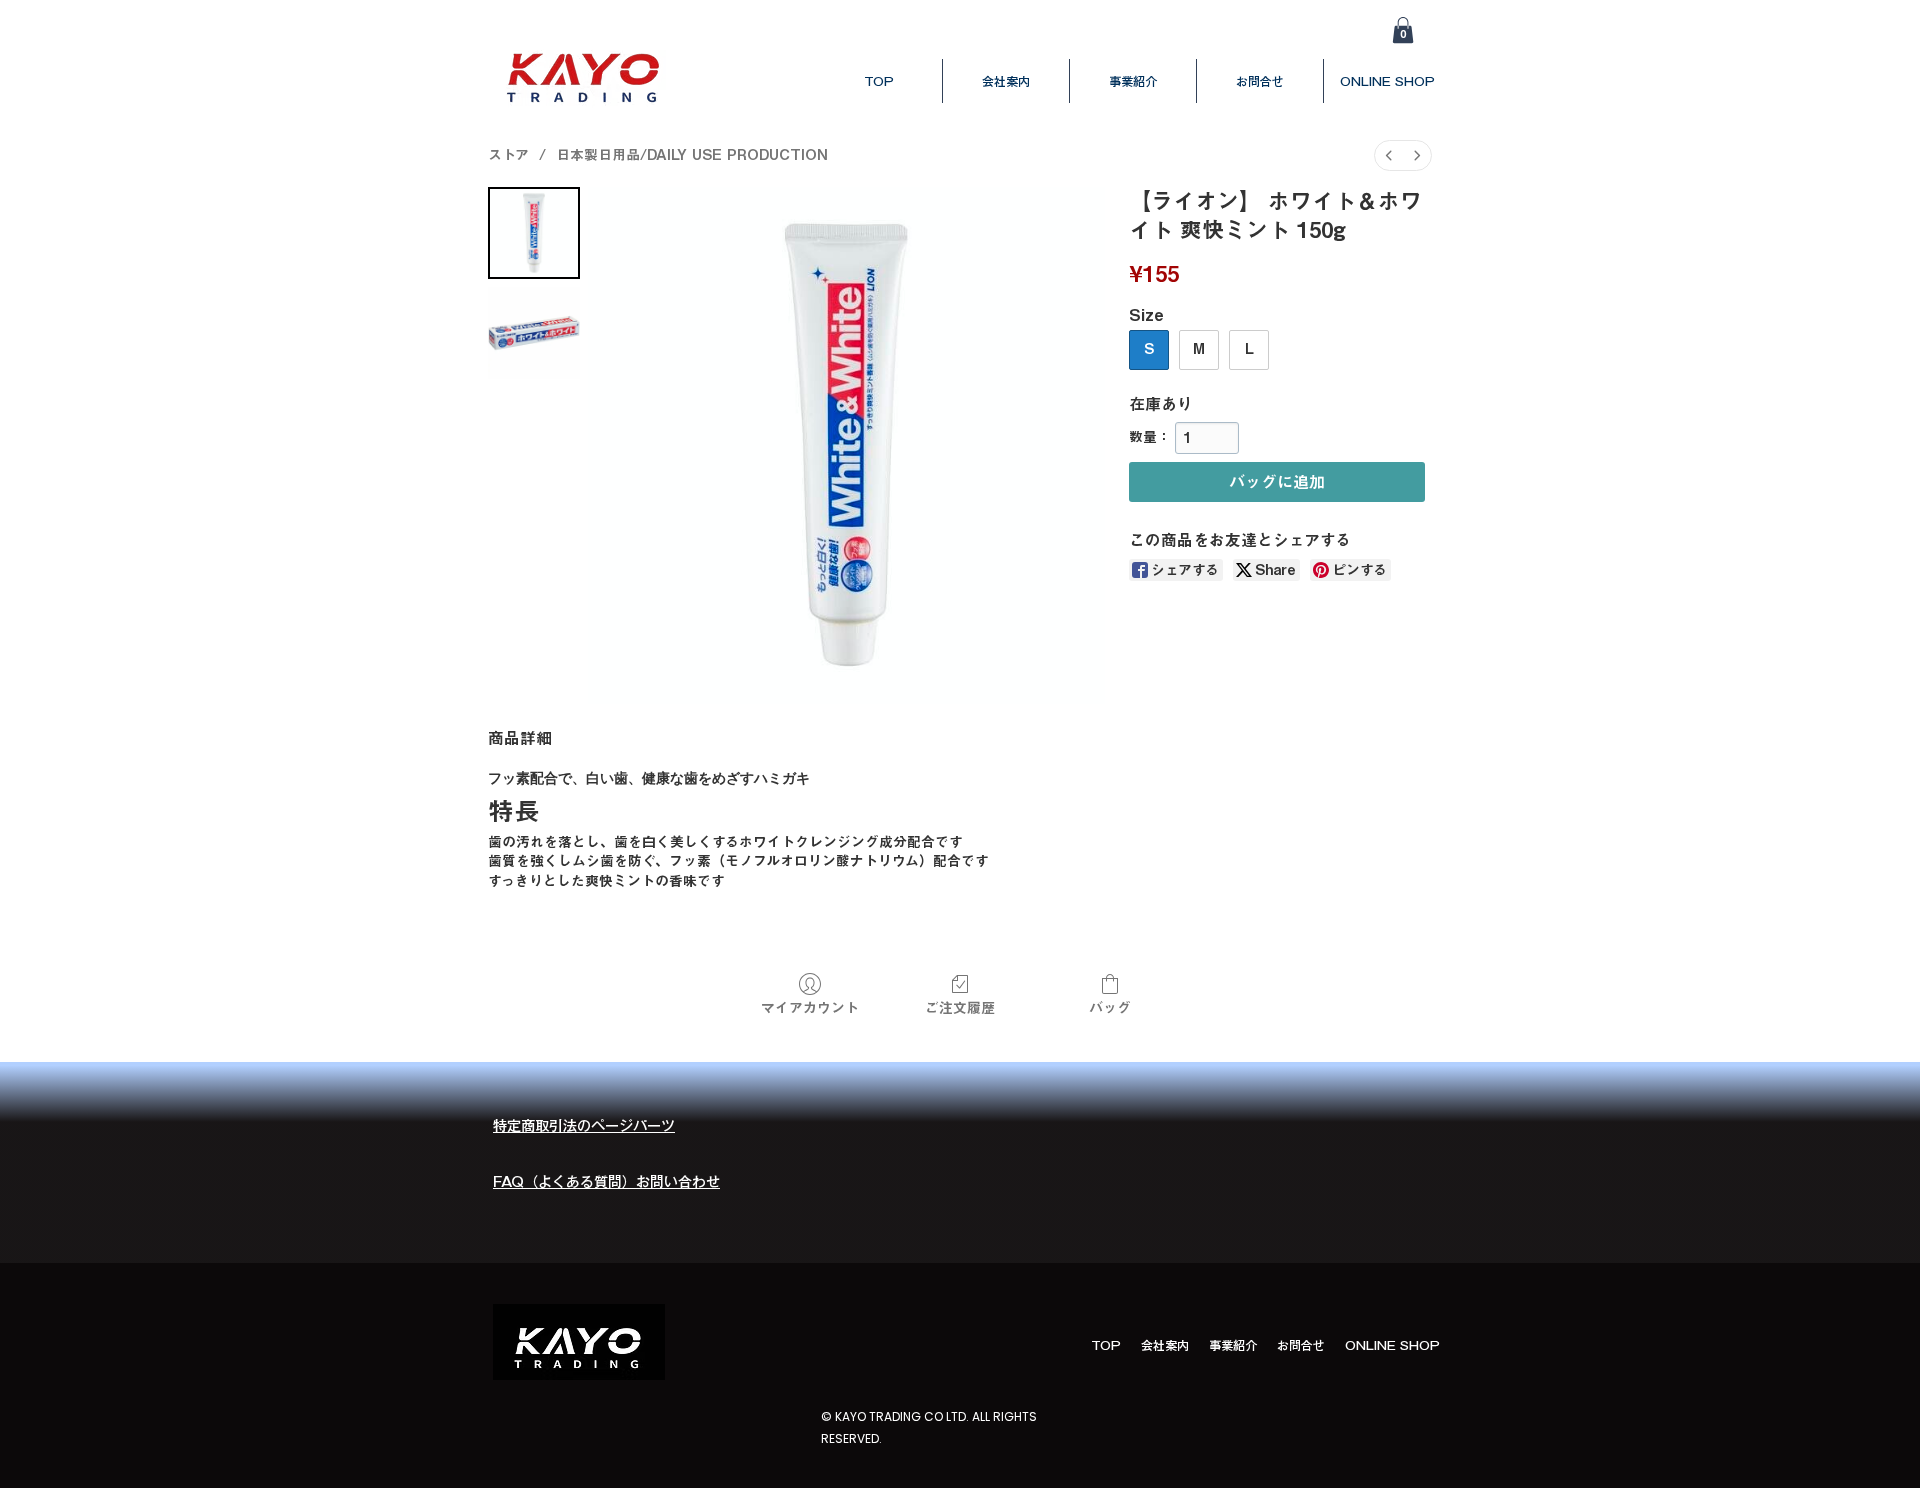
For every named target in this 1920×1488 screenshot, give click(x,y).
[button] (1403, 30)
